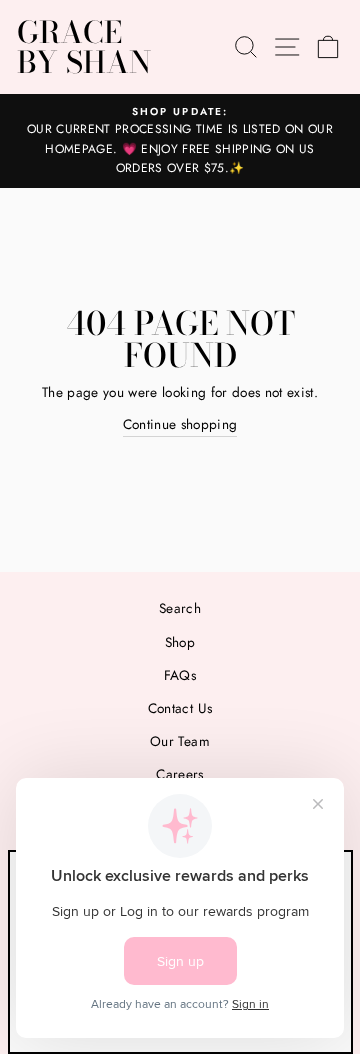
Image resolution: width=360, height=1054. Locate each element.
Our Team (180, 741)
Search (180, 608)
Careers (179, 774)
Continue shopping (180, 424)
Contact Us (180, 708)
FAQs (180, 675)
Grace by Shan (84, 47)
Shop (180, 642)
